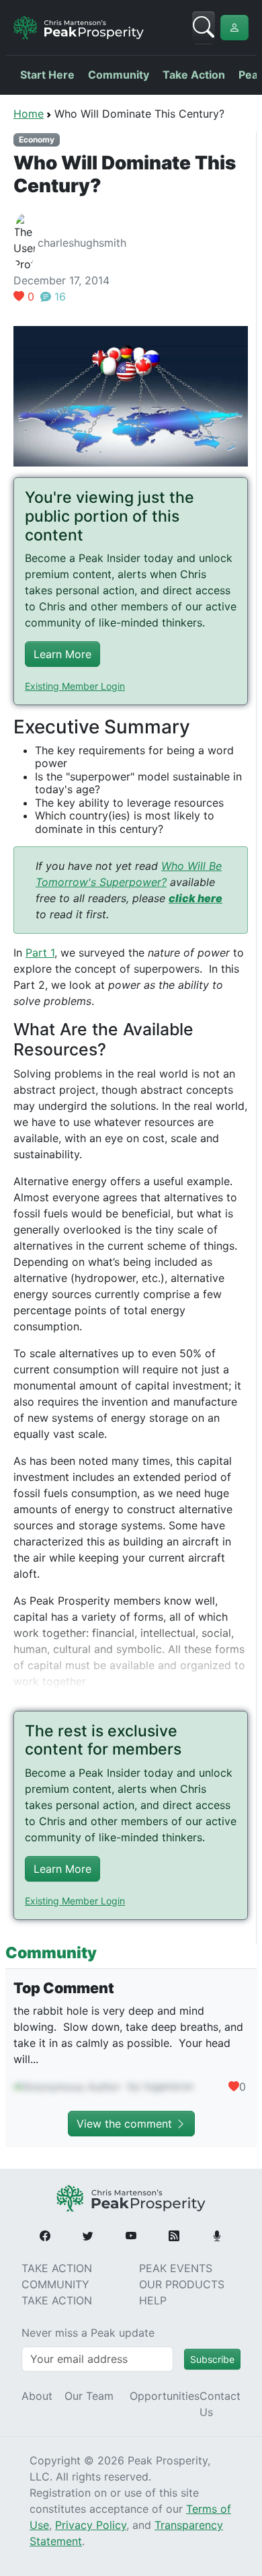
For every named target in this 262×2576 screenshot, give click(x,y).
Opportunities (165, 2396)
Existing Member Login (75, 686)
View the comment (126, 2124)
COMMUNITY (55, 2284)
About (37, 2396)
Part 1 (40, 953)
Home (29, 114)
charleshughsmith (82, 243)
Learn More (62, 654)
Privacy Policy (91, 2525)
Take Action (194, 75)
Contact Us (220, 2404)
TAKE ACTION (57, 2268)
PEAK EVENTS (176, 2268)
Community (119, 75)
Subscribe (212, 2359)
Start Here (47, 75)
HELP (153, 2300)
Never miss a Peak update (88, 2333)
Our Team (89, 2396)
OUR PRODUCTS (182, 2284)
